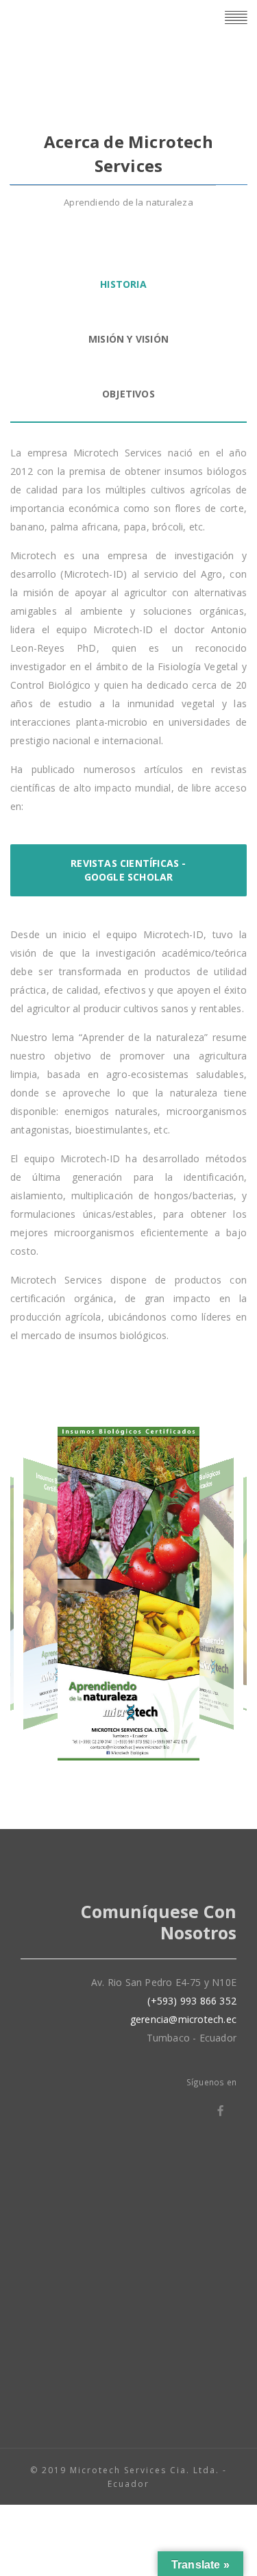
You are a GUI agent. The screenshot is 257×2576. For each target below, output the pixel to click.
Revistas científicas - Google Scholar (128, 870)
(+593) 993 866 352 (192, 2001)
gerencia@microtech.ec (183, 2019)
